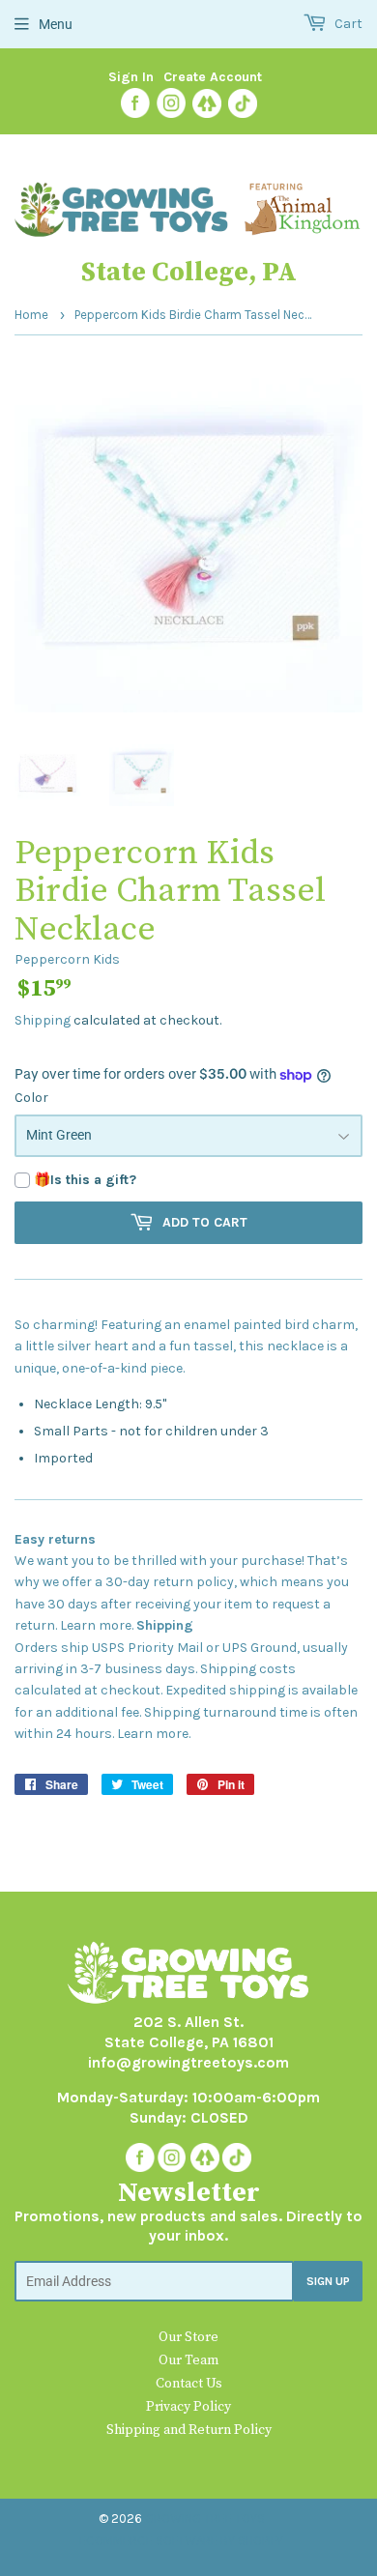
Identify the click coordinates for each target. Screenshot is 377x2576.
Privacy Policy (188, 2407)
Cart (347, 24)
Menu (56, 24)
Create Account (213, 77)
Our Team (188, 2360)
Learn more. (97, 1625)
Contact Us (189, 2384)
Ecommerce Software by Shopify (181, 2541)
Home (31, 315)
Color (31, 1098)
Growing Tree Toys (205, 2518)
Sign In (131, 77)
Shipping (43, 1020)
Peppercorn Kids (67, 959)
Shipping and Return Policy (189, 2430)
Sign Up (328, 2281)
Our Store (188, 2337)
